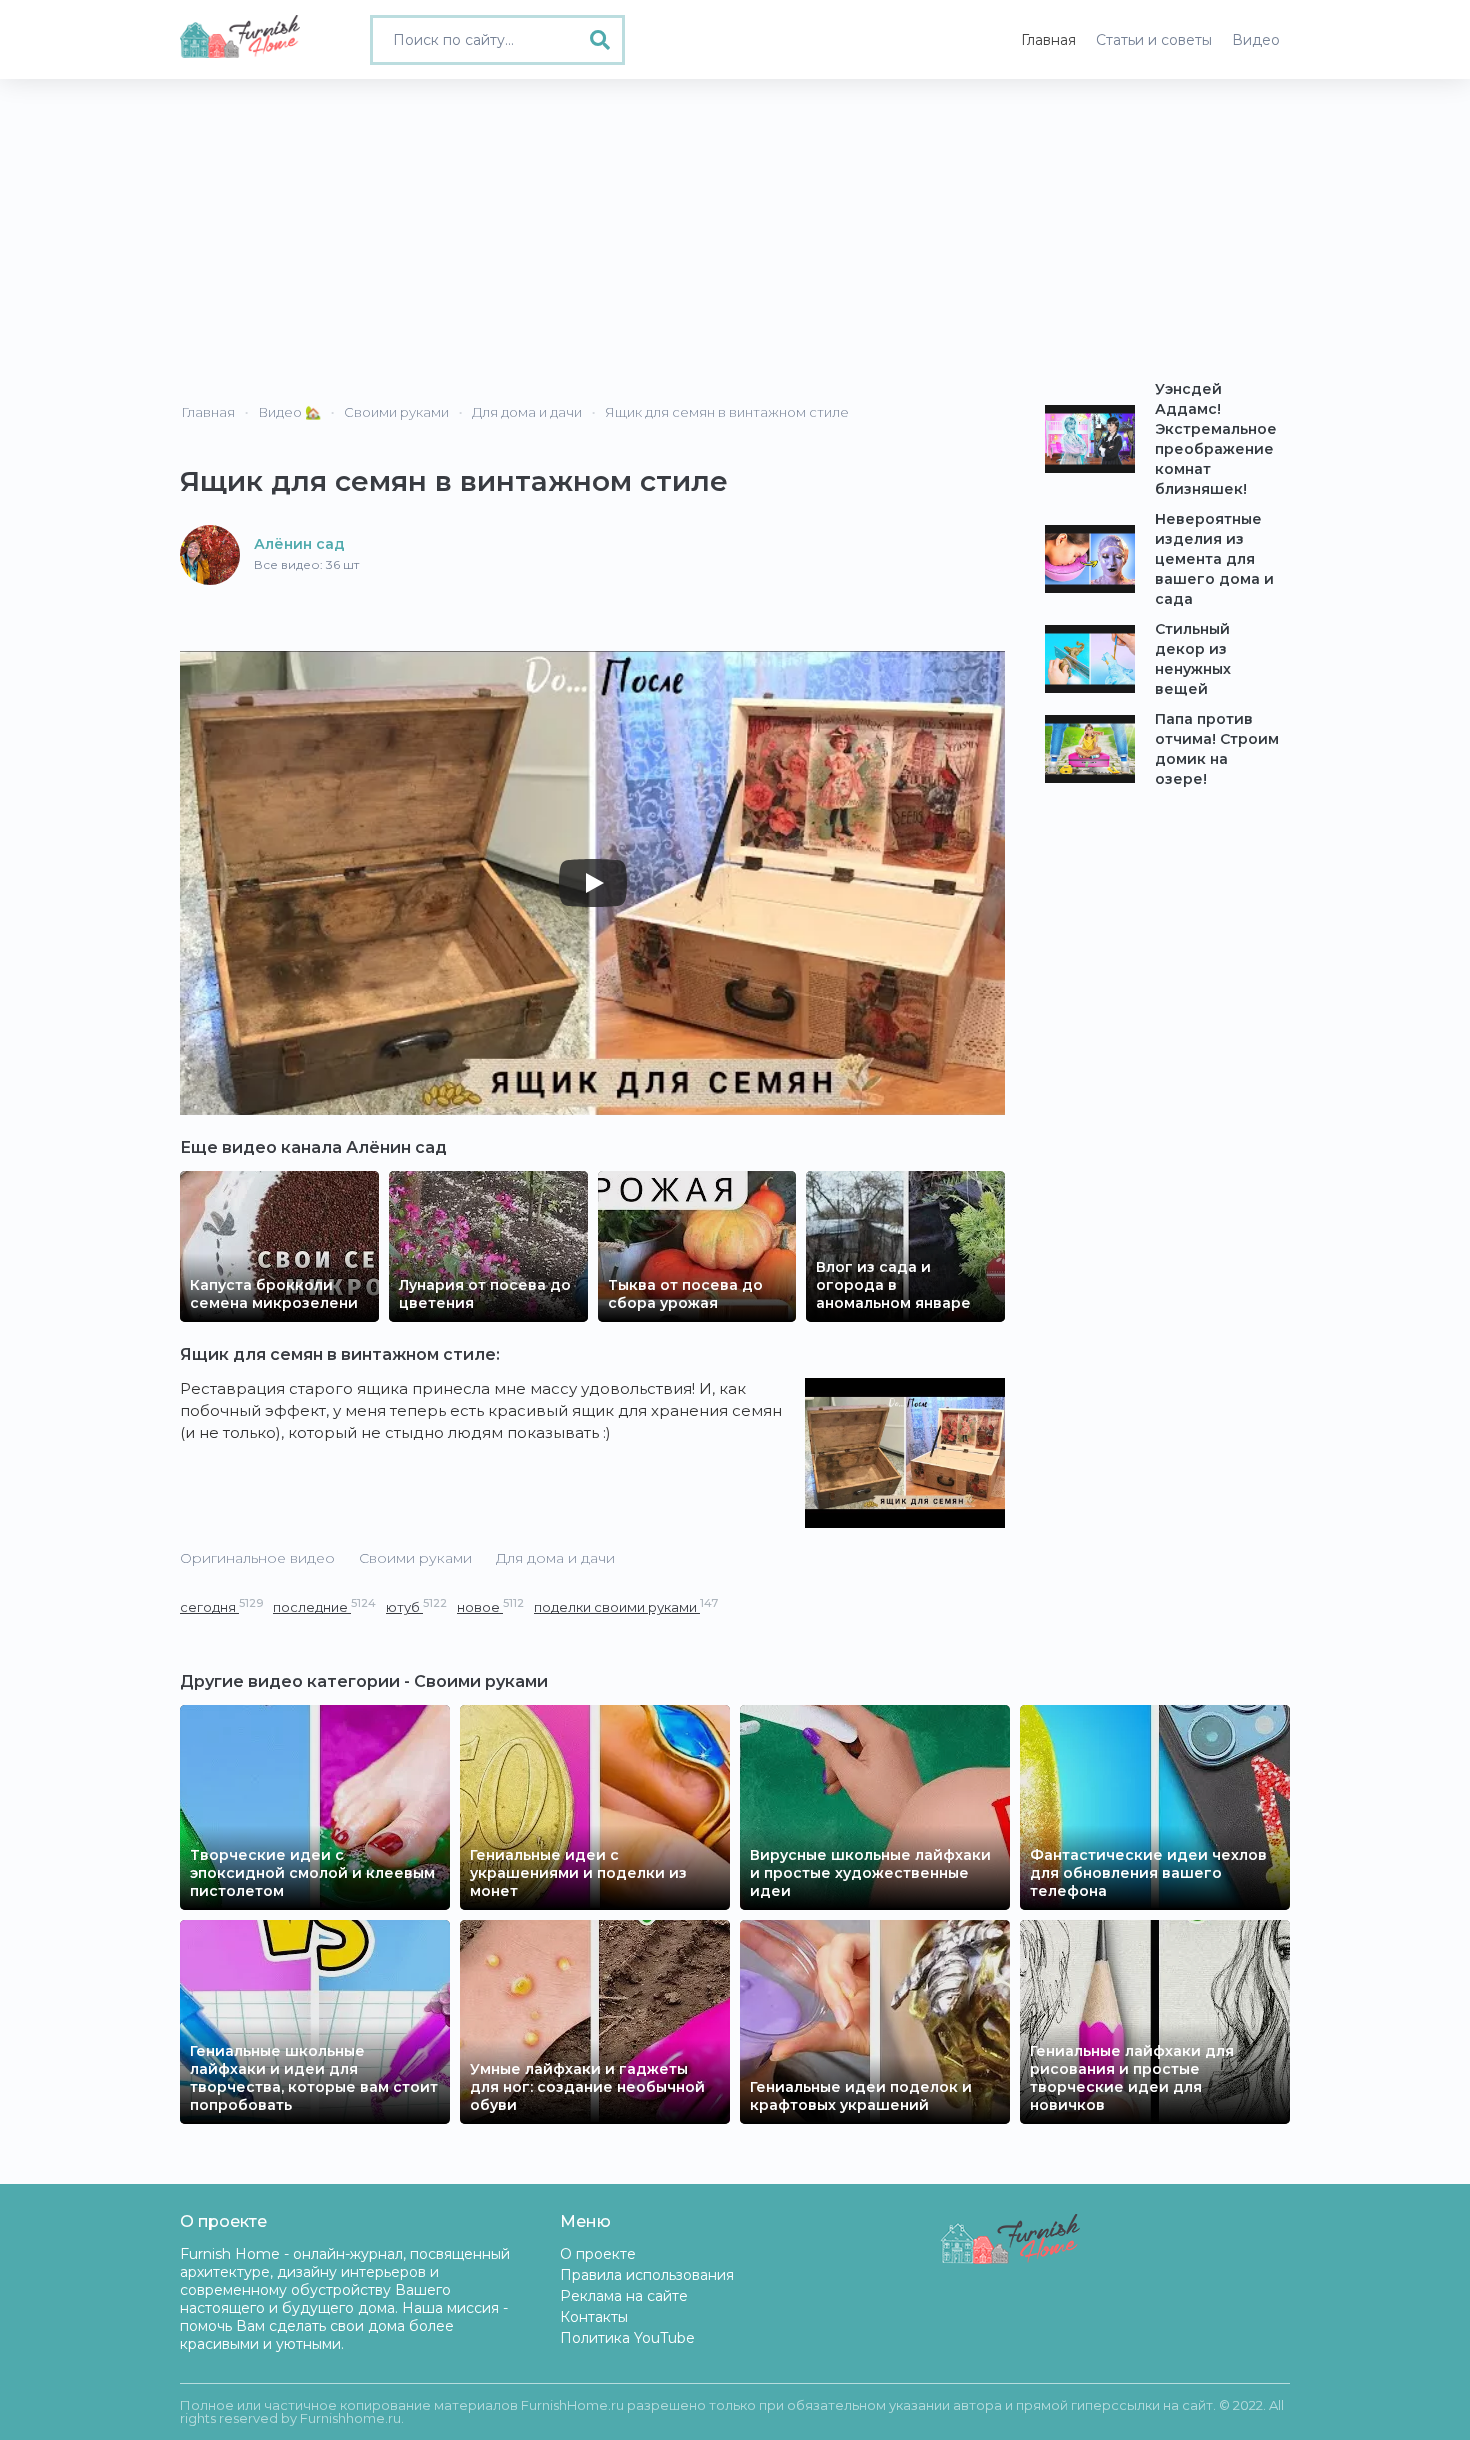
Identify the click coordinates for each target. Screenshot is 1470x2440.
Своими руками (415, 1558)
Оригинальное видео (257, 1558)
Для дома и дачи (555, 1558)
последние (324, 1606)
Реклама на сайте (624, 2296)
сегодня (221, 1606)
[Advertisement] (735, 229)
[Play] (593, 883)
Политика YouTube (627, 2338)
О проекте (598, 2254)
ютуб (416, 1606)
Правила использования (647, 2275)
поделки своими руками (626, 1606)
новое (490, 1606)
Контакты (594, 2317)
